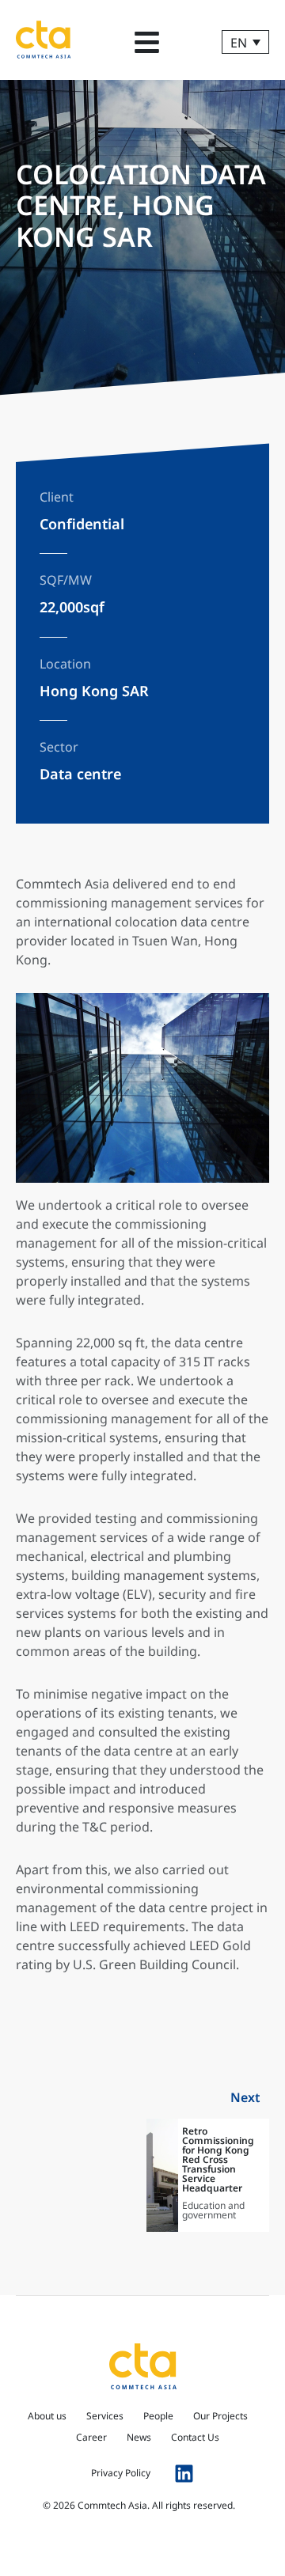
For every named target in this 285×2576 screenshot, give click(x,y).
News (139, 2437)
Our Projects (220, 2416)
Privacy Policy (121, 2473)
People (158, 2416)
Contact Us (195, 2437)
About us (47, 2416)
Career (91, 2437)
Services (105, 2416)
